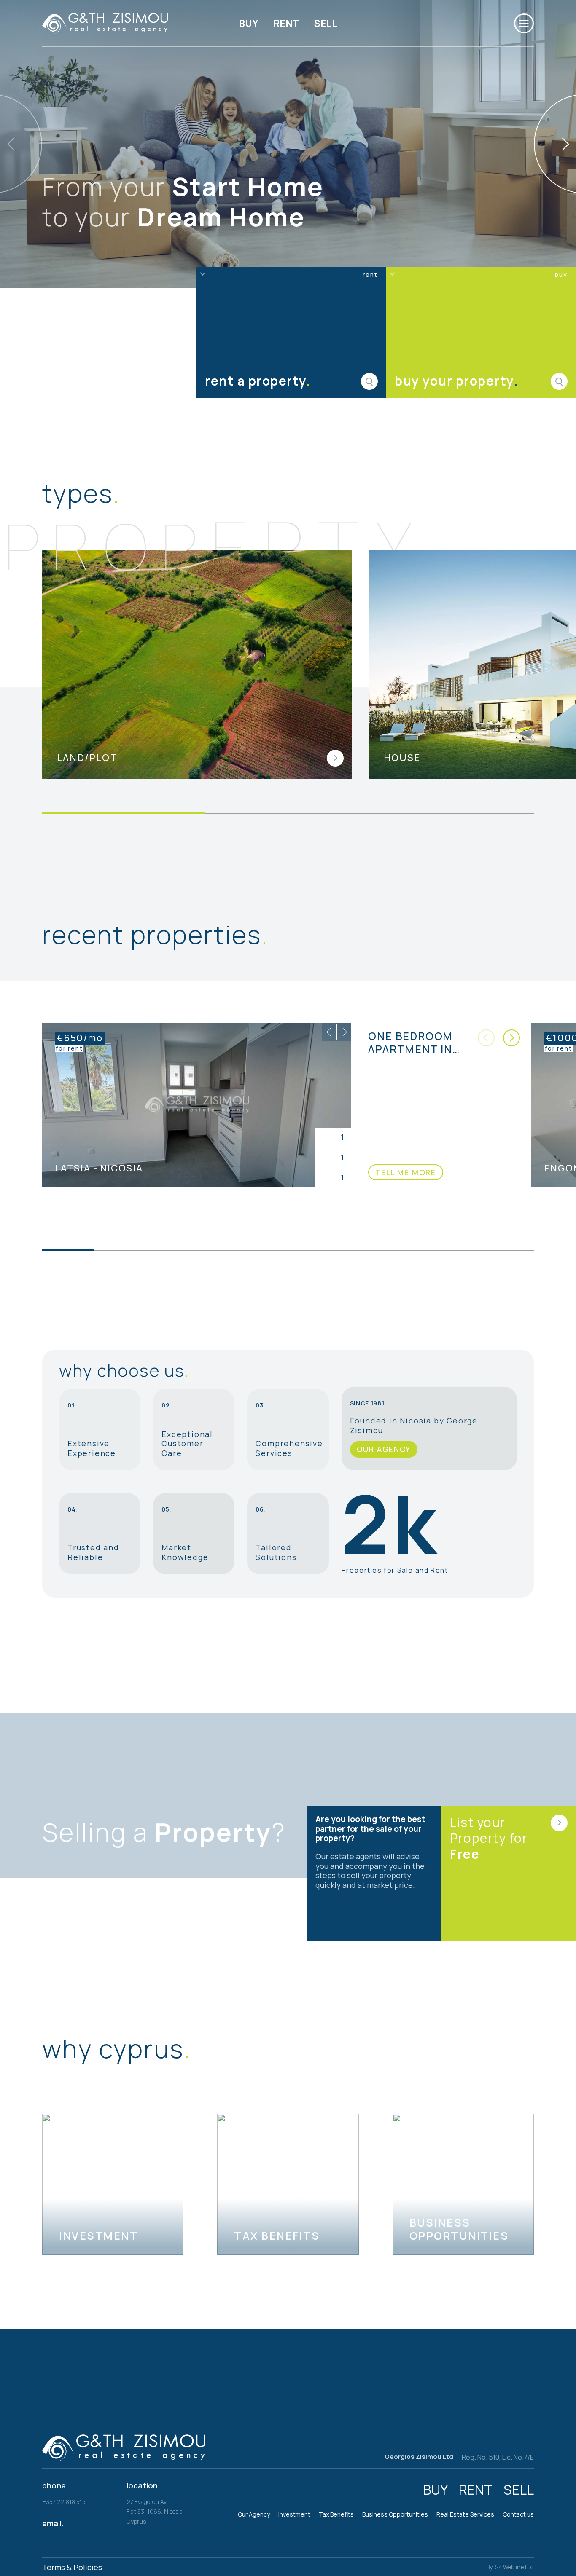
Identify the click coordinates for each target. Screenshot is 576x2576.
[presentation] (329, 1032)
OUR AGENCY (384, 1449)
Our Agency (254, 2514)
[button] (511, 1038)
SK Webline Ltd (514, 2567)
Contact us (518, 2514)
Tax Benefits (336, 2514)
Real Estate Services (465, 2514)
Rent (286, 23)
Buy (249, 23)
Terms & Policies (72, 2567)
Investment (294, 2514)
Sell (326, 23)
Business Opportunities (395, 2514)
